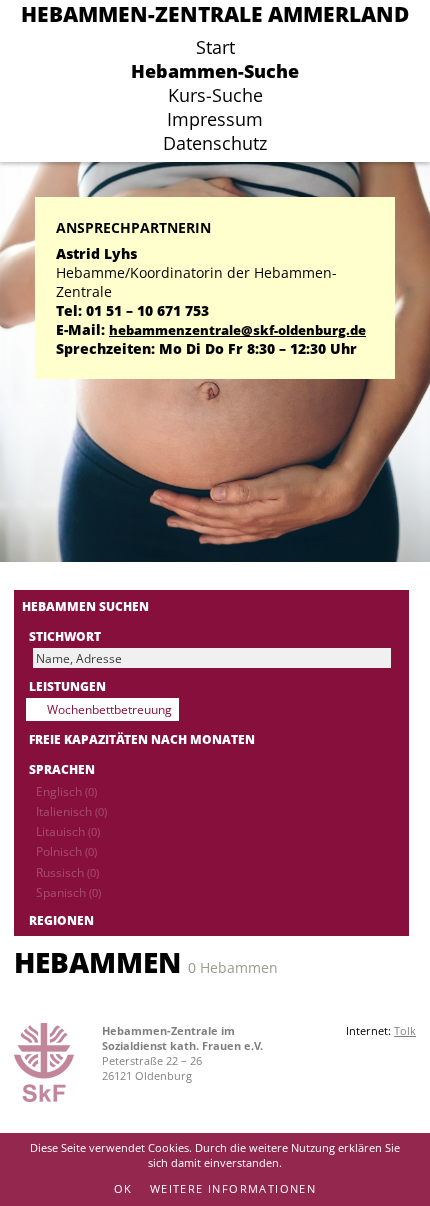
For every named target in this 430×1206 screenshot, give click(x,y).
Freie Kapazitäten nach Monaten (142, 739)
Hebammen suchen (85, 606)
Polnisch (66, 851)
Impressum (215, 119)
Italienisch (71, 811)
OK (123, 1188)
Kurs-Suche (215, 95)
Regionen (61, 920)
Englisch (66, 791)
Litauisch (68, 831)
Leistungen (67, 686)
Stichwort (65, 636)
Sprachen (62, 769)
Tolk (405, 1030)
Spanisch (68, 892)
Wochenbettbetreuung (109, 709)
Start (215, 47)
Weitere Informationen (233, 1188)
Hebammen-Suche (215, 71)
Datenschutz (215, 143)
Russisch (67, 872)
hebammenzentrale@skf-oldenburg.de (237, 330)
